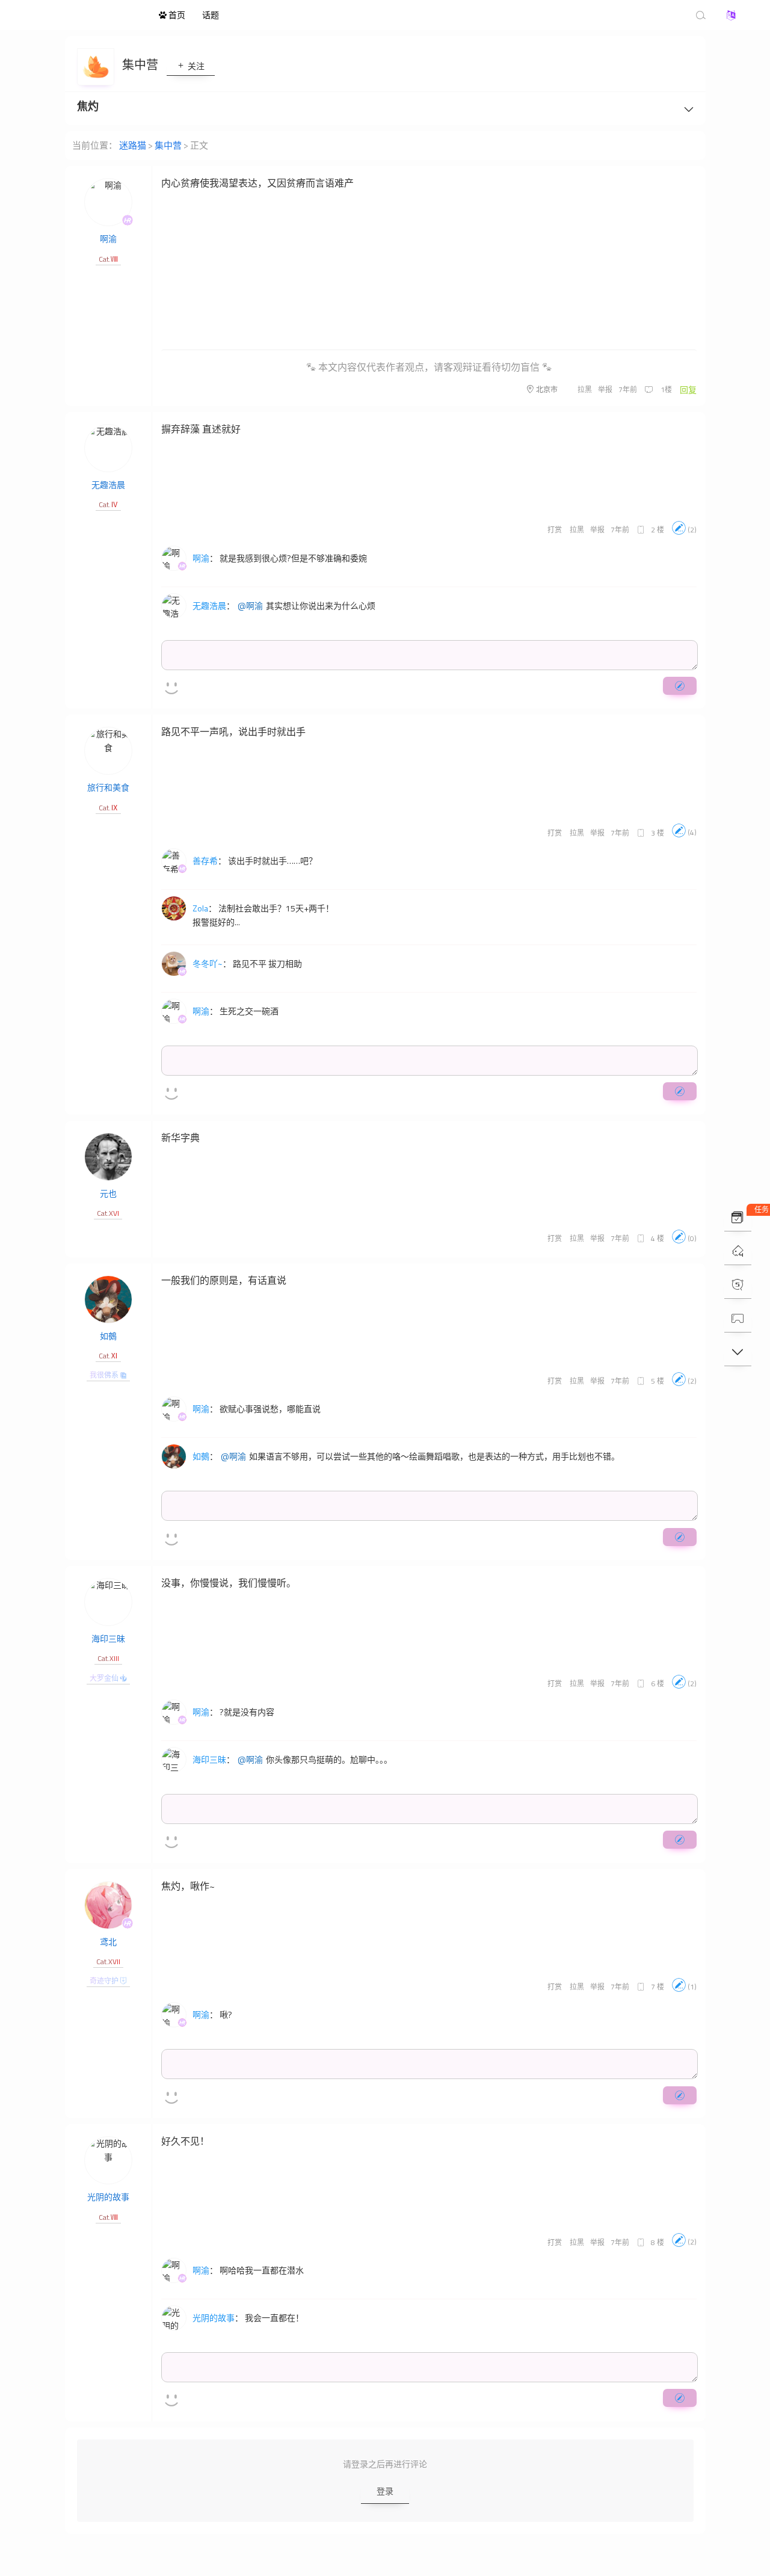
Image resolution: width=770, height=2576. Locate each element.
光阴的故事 (108, 2197)
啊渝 (108, 239)
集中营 (141, 65)
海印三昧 (108, 1638)
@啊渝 (250, 606)
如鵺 (108, 1336)
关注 (195, 66)
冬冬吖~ (208, 963)
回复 (688, 390)
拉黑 (585, 390)
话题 (211, 15)
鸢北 (108, 1942)
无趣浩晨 (108, 485)
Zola (200, 908)
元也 (108, 1193)
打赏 (555, 530)
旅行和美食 (108, 787)
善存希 (205, 861)
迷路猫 (84, 15)
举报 (605, 390)
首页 (176, 15)
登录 (385, 2491)
